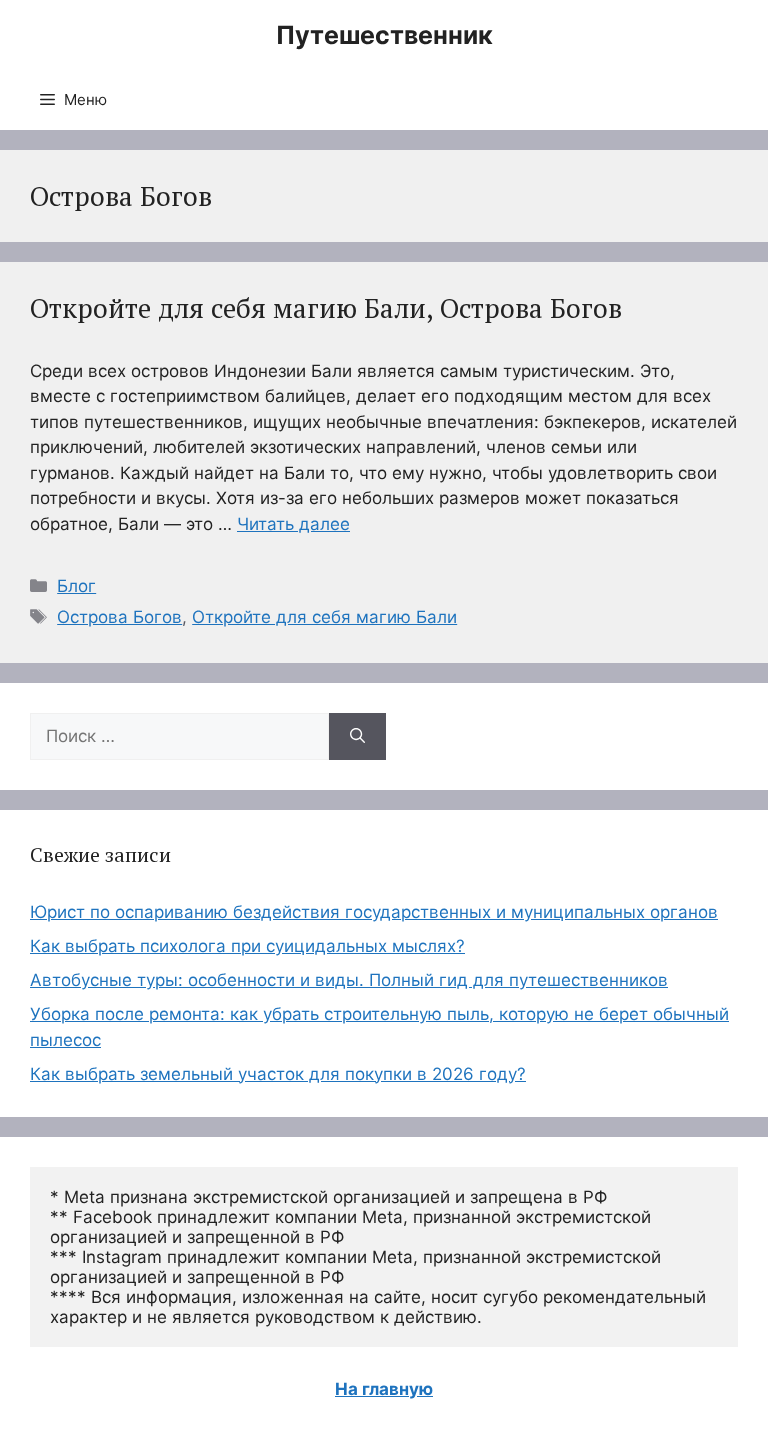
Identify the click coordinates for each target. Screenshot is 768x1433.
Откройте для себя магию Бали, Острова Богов (326, 308)
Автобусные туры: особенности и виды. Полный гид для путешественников (349, 980)
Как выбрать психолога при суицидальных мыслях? (247, 946)
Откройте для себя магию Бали (324, 617)
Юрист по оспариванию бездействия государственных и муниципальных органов (374, 912)
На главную (384, 1389)
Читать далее (293, 524)
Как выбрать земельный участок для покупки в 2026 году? (278, 1074)
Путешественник (384, 35)
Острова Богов (119, 617)
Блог (76, 586)
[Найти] (357, 737)
